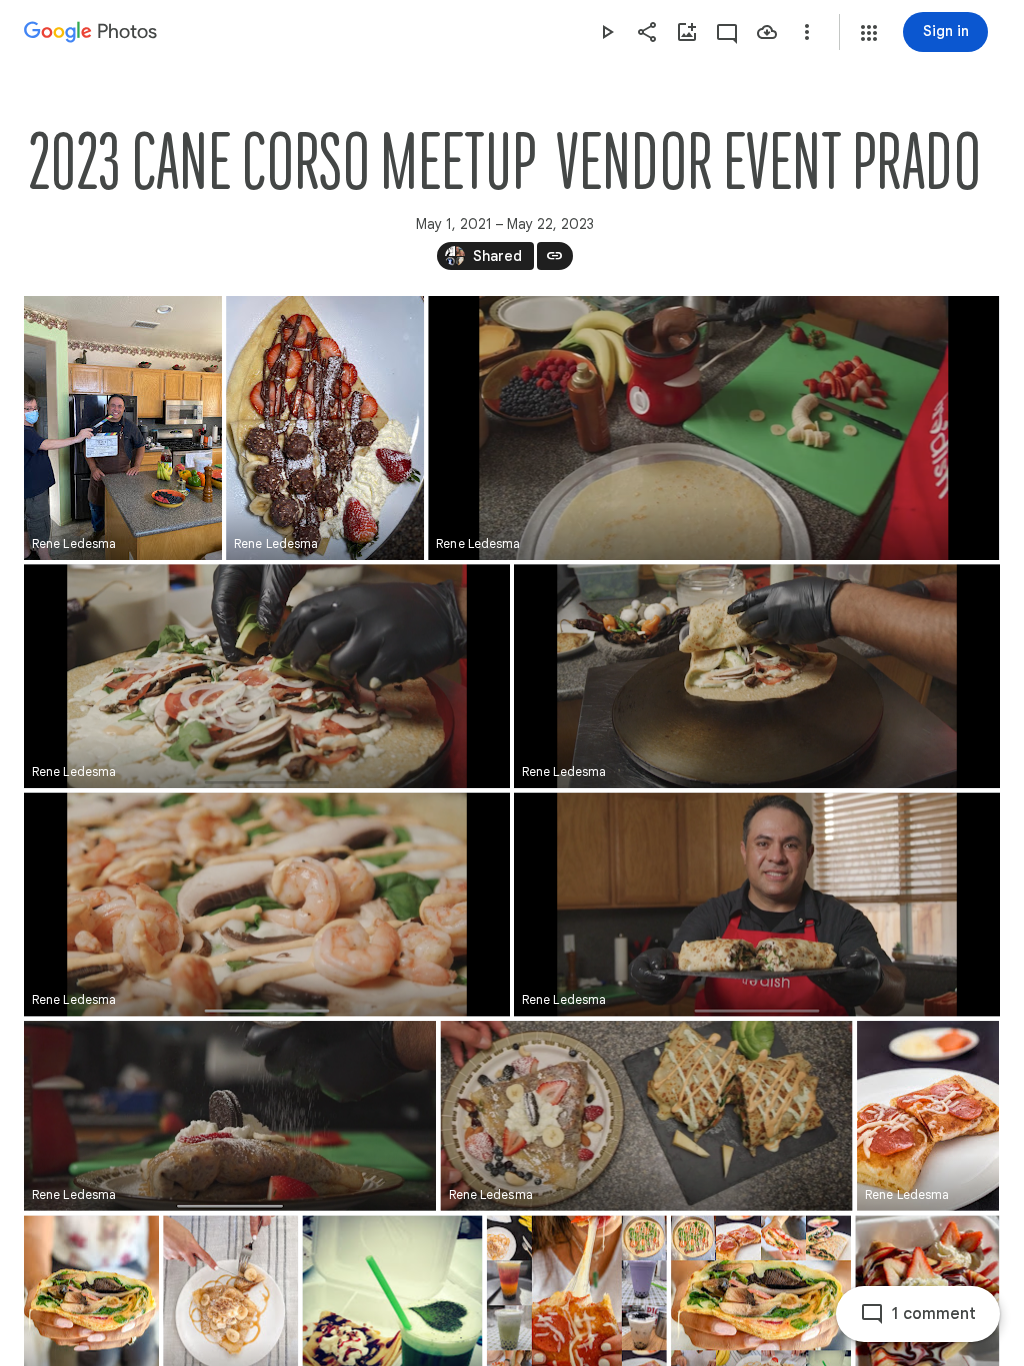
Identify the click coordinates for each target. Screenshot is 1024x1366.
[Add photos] (687, 32)
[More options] (807, 32)
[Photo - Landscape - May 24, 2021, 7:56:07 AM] (267, 904)
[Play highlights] (607, 32)
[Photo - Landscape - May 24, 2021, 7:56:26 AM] (757, 904)
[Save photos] (767, 32)
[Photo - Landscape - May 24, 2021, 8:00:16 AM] (647, 1116)
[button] (869, 33)
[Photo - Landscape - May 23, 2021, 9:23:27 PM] (713, 428)
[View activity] (727, 32)
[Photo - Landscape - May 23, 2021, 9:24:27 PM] (267, 676)
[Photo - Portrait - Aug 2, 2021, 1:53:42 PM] (928, 1116)
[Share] (647, 32)
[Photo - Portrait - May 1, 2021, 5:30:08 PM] (123, 428)
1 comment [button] (934, 1314)
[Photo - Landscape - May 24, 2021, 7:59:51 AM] (230, 1116)
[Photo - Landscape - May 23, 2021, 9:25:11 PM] (757, 676)
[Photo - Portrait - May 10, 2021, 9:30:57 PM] (325, 428)
